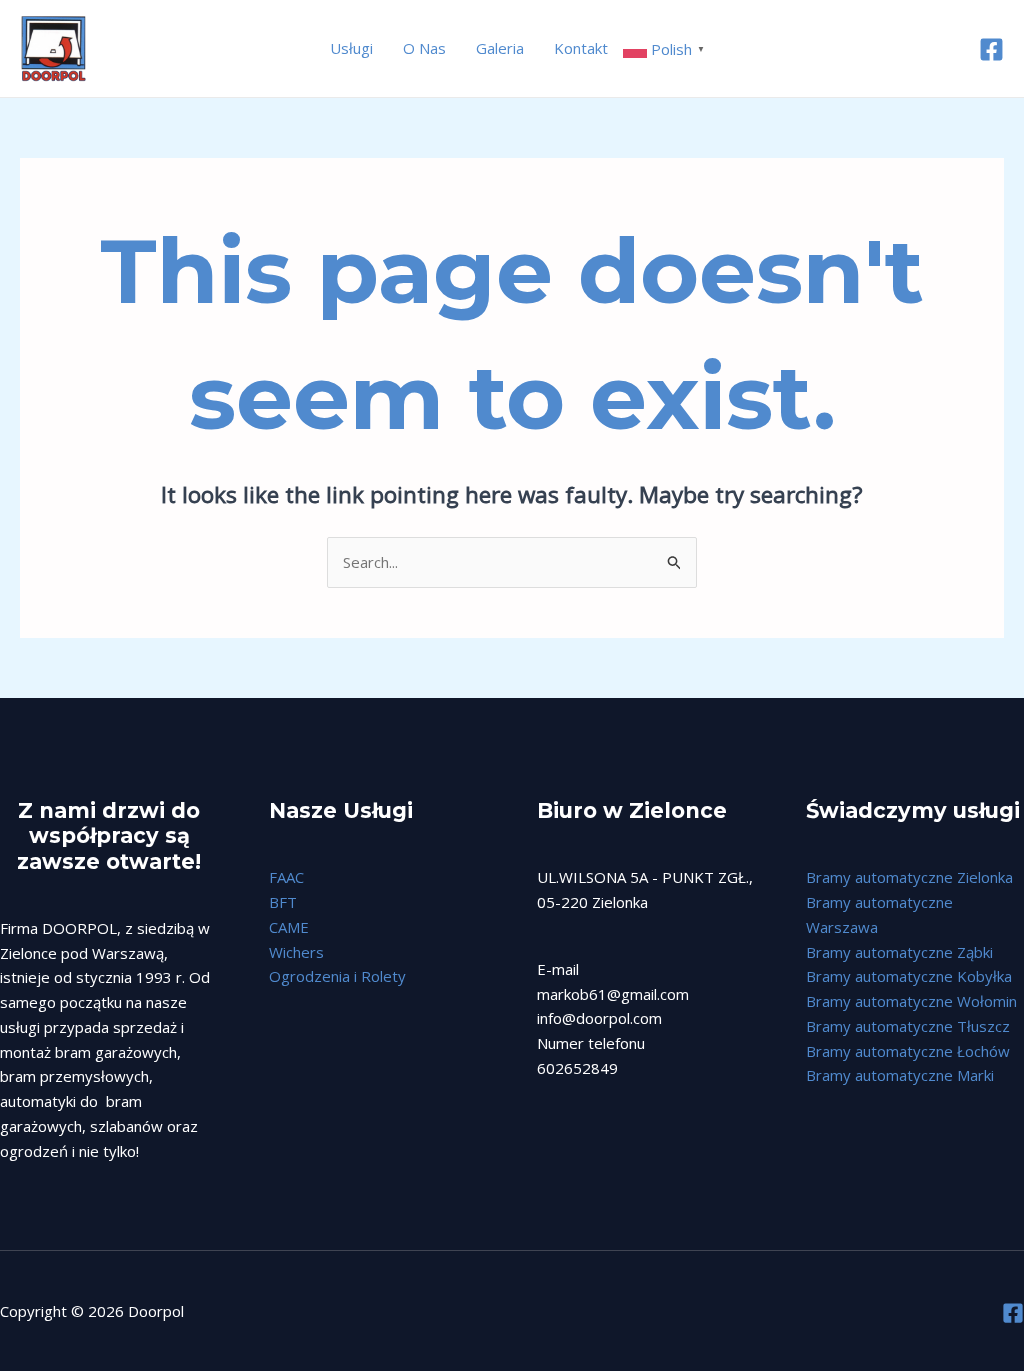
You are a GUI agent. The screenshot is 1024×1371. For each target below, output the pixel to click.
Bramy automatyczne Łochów (908, 1051)
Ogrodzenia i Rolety (337, 976)
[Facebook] (991, 49)
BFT (283, 902)
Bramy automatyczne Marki (900, 1075)
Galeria (500, 48)
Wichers (296, 952)
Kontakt (581, 48)
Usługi (351, 48)
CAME (289, 927)
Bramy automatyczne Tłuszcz (908, 1026)
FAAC (286, 877)
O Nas (424, 48)
